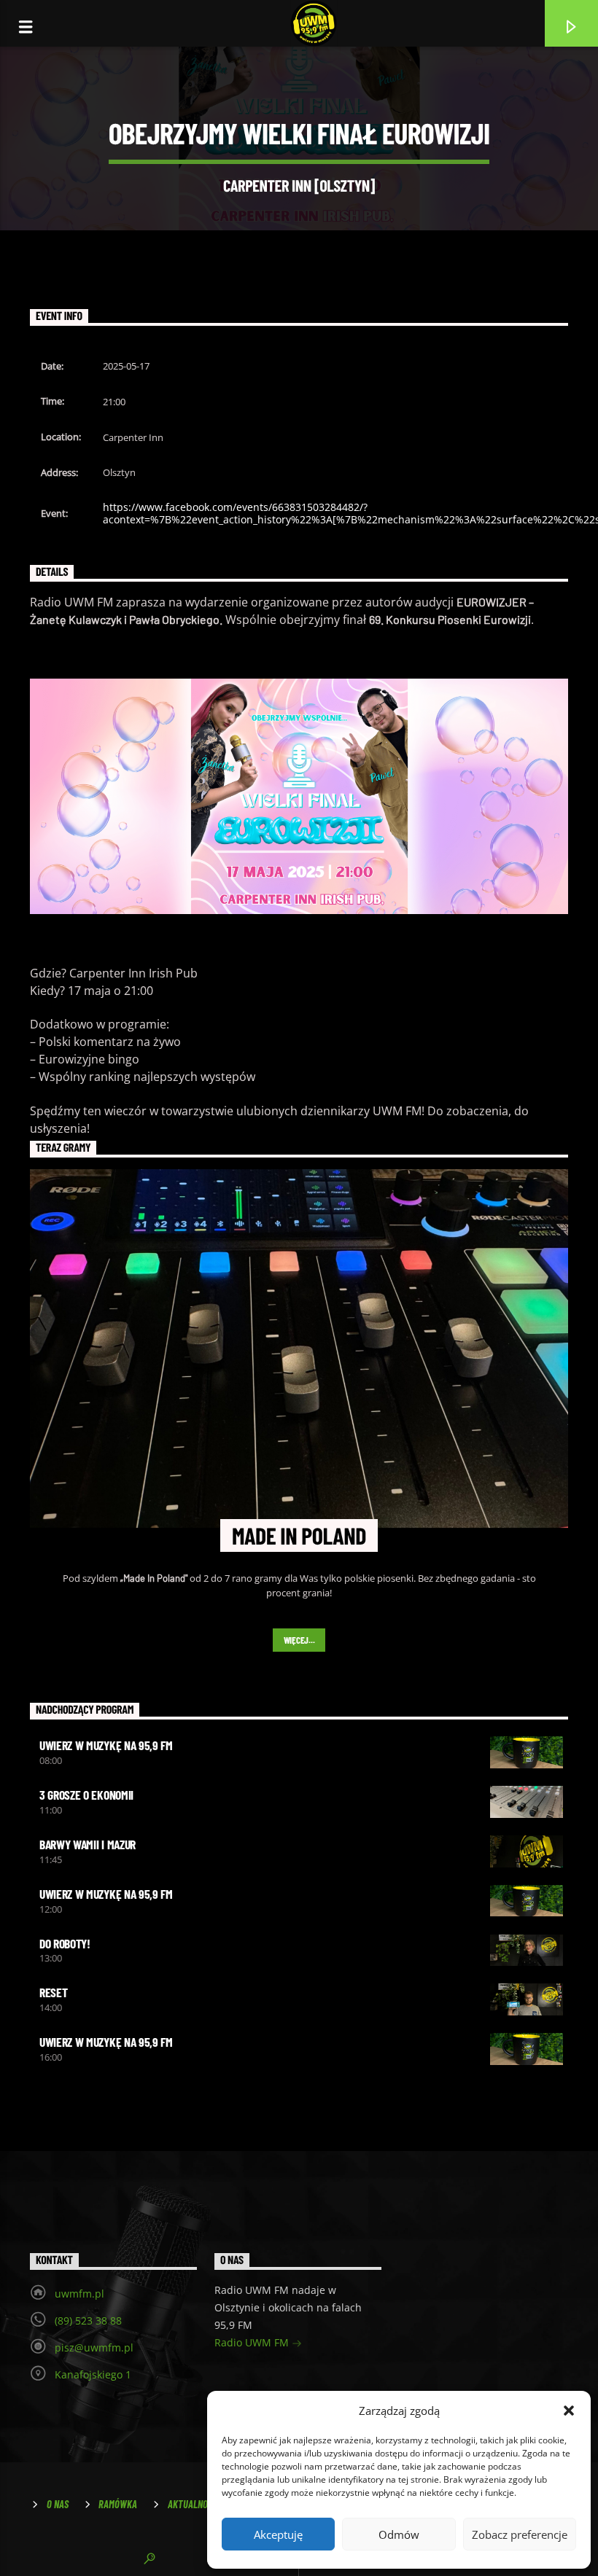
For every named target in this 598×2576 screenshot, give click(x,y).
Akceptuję (278, 2534)
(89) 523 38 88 (88, 2321)
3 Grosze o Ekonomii (86, 1795)
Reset (53, 1992)
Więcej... (299, 1640)
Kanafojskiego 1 (93, 2374)
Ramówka (118, 2504)
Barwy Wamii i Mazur (88, 1844)
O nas (58, 2504)
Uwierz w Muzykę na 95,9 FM (106, 1745)
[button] (569, 2411)
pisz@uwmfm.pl (94, 2347)
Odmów (399, 2534)
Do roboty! (65, 1943)
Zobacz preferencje (520, 2534)
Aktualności (193, 2504)
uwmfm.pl (79, 2294)
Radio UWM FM (253, 2342)
